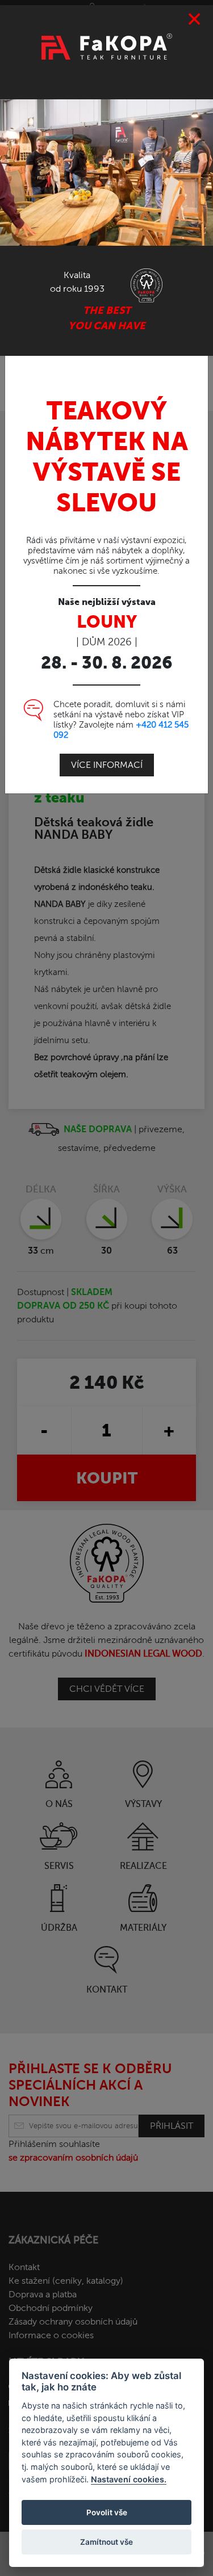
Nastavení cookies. (129, 2479)
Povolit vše (107, 2512)
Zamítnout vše (106, 2542)
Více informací (107, 765)
